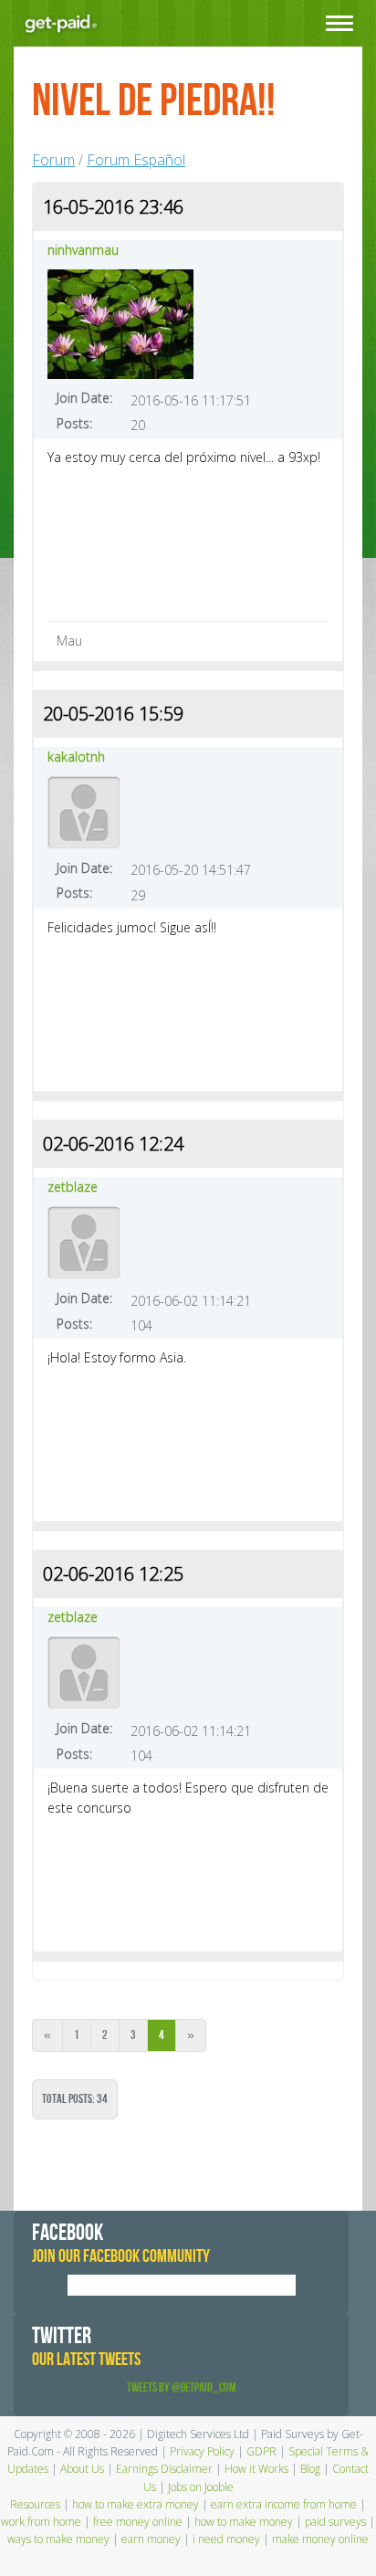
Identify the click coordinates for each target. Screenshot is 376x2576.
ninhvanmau (83, 250)
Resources (35, 2504)
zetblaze (73, 1187)
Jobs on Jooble (201, 2487)
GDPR (261, 2451)
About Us (82, 2469)
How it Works (256, 2469)
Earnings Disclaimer (164, 2469)
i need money (226, 2539)
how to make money (244, 2522)
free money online (138, 2522)
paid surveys (335, 2522)
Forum (53, 160)
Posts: (74, 423)
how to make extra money (136, 2504)
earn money (151, 2539)
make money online (320, 2539)
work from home (41, 2522)
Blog (310, 2469)
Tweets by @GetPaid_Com (182, 2387)
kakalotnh (76, 757)
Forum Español (136, 160)
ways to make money (58, 2539)
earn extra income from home (284, 2504)
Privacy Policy (202, 2451)
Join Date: (84, 398)
